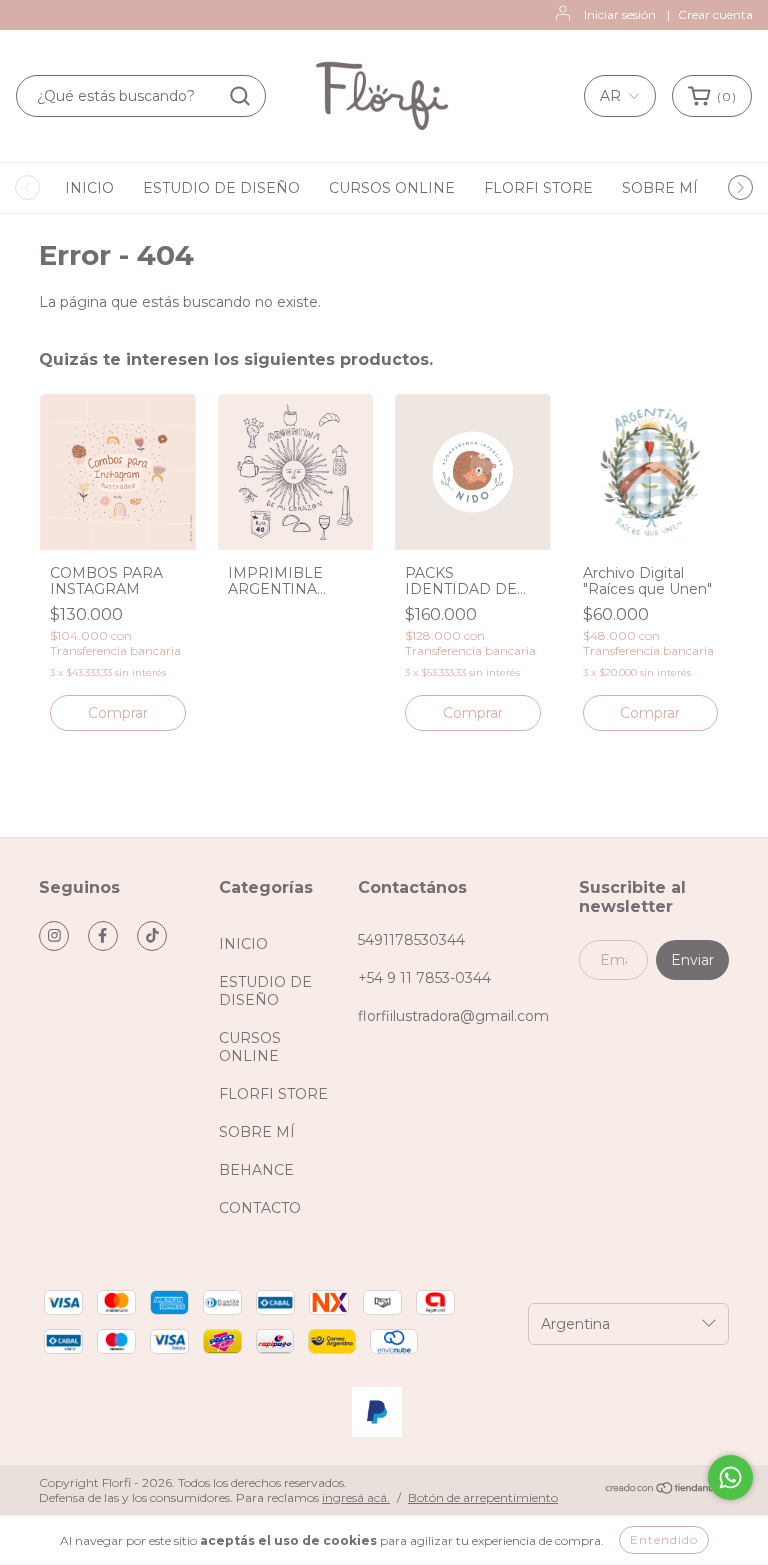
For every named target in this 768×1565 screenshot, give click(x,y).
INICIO (89, 188)
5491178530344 (411, 940)
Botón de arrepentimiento (483, 1497)
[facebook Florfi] (103, 936)
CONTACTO (260, 1208)
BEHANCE (256, 1170)
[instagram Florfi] (54, 936)
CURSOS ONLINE (392, 188)
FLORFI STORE (538, 188)
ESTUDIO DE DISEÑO (221, 188)
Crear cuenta (715, 14)
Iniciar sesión (620, 14)
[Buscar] (240, 96)
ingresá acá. (356, 1497)
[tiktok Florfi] (152, 936)
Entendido (664, 1539)
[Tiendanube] (666, 1490)
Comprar (118, 713)
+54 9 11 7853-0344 (424, 978)
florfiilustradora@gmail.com (453, 1016)
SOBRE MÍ (660, 188)
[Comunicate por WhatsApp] (730, 1477)
